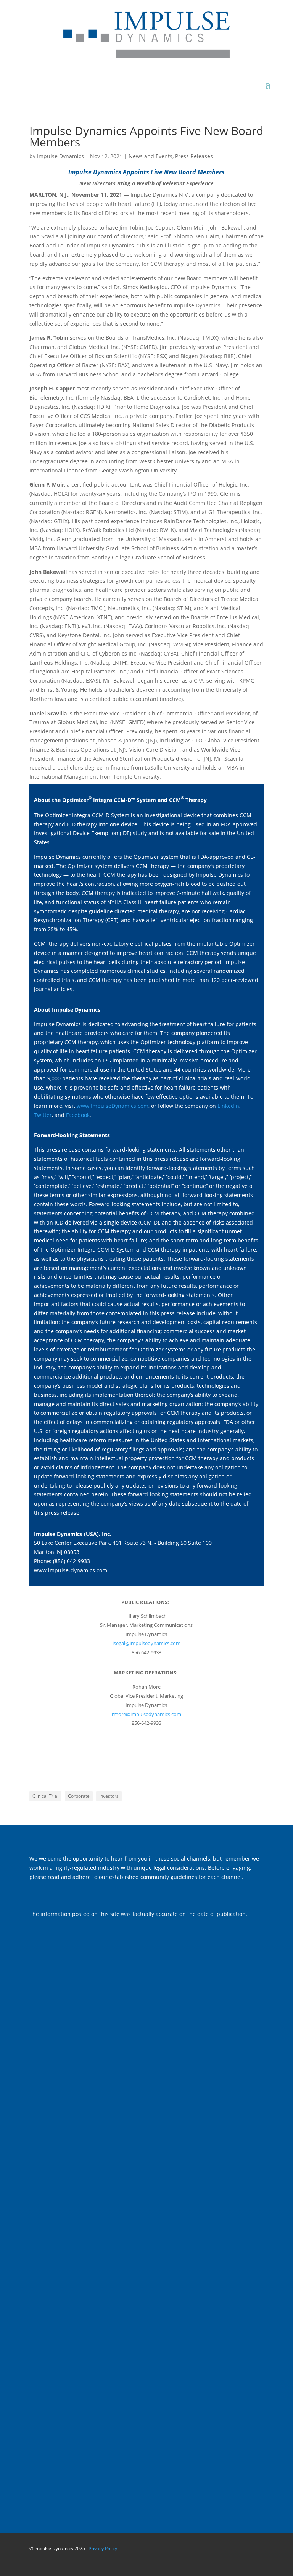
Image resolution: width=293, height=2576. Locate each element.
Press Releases (194, 156)
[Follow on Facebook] (35, 1843)
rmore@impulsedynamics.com (146, 1714)
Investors (109, 1796)
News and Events (151, 156)
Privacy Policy (103, 2548)
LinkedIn (228, 1106)
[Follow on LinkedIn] (66, 1843)
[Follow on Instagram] (81, 1843)
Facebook (78, 1115)
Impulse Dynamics (60, 156)
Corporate (79, 1796)
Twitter (43, 1115)
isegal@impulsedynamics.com (146, 1643)
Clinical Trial (45, 1796)
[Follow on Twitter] (51, 1843)
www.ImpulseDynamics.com (113, 1106)
